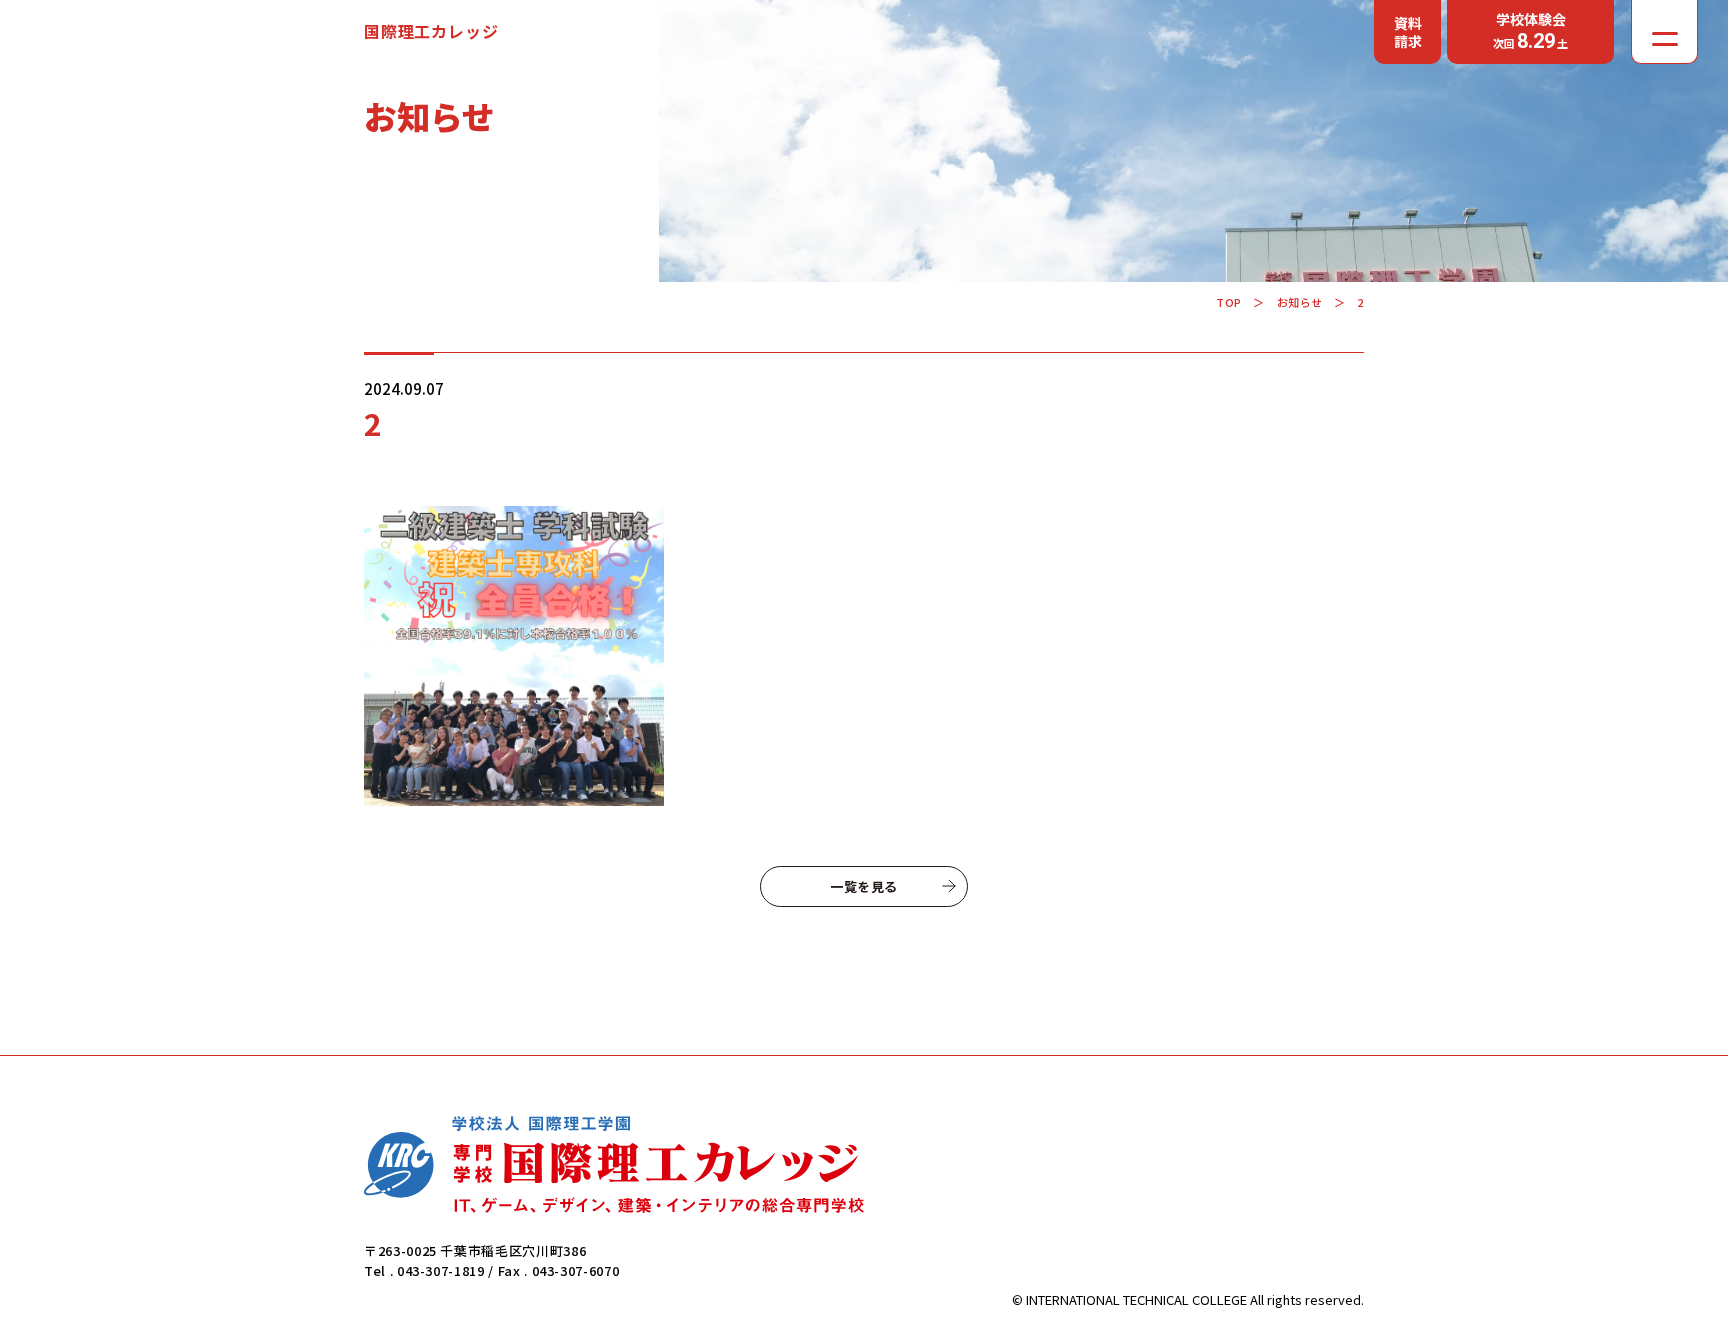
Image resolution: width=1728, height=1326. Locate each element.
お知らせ (1300, 302)
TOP (1229, 302)
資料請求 (1408, 32)
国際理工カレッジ (431, 31)
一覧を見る (864, 886)
